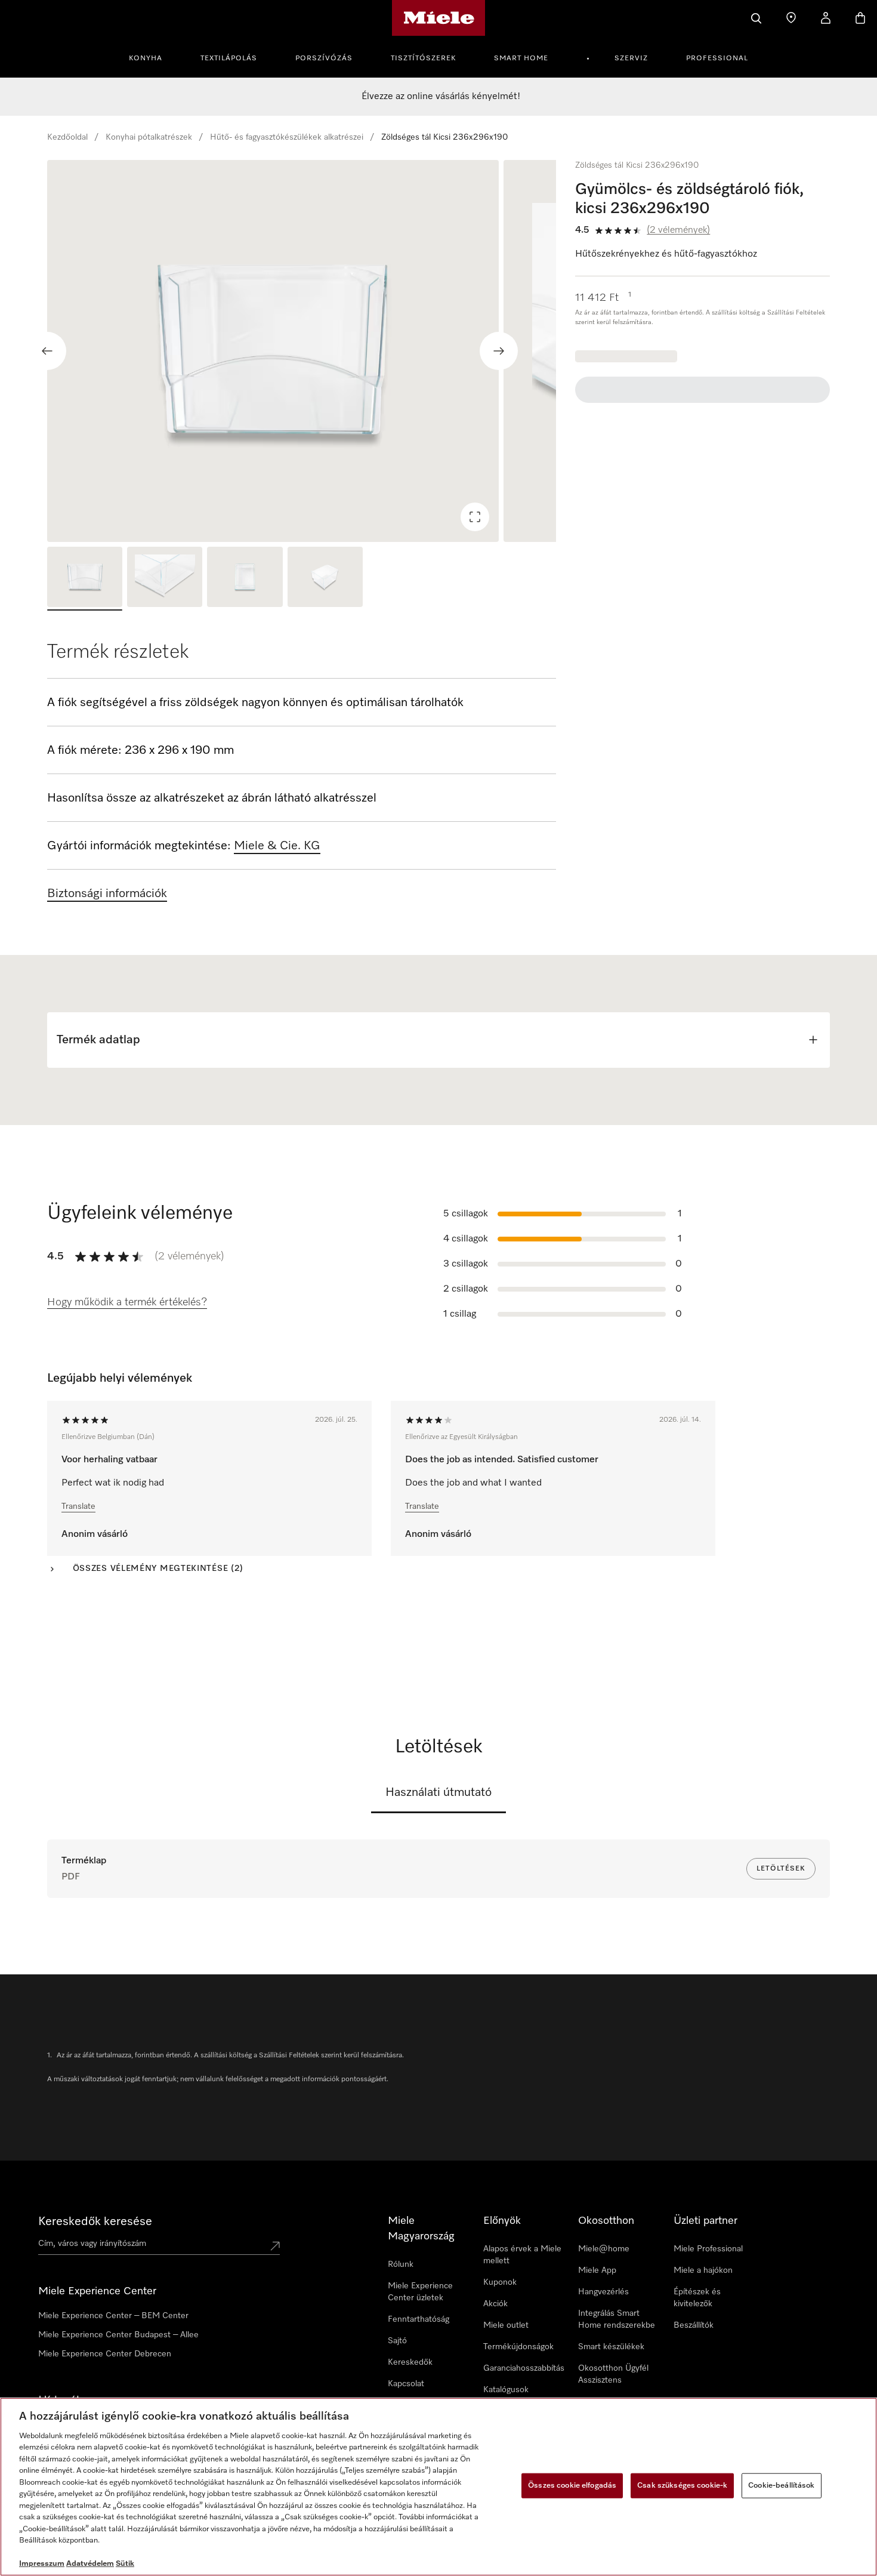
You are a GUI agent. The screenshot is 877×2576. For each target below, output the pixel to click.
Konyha (146, 58)
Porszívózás (324, 58)
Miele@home (604, 2249)
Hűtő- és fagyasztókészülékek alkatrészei (287, 137)
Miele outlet (506, 2325)
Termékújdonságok (518, 2347)
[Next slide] (499, 351)
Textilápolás (229, 58)
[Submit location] (275, 2246)
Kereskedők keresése (95, 2221)
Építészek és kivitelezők (697, 2298)
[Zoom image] (475, 517)
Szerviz (631, 58)
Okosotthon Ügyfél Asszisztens (613, 2374)
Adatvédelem (90, 2564)
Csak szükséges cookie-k (682, 2486)
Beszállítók (694, 2325)
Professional (717, 58)
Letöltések (781, 1869)
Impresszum (42, 2564)
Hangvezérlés (603, 2292)
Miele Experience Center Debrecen (105, 2354)
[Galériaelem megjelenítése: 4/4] (325, 579)
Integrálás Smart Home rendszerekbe (617, 2319)
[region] (302, 351)
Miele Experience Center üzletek (420, 2292)
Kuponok (500, 2282)
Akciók (495, 2304)
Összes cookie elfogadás (572, 2486)
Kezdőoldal (67, 137)
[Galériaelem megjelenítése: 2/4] (165, 579)
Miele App (597, 2270)
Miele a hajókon (703, 2270)
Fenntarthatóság (419, 2319)
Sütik (125, 2564)
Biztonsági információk (107, 893)
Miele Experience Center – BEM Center (113, 2316)
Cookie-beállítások (781, 2486)
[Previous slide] (47, 351)
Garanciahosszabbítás (524, 2368)
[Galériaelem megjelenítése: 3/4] (245, 579)
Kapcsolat (406, 2384)
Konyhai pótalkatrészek (149, 137)
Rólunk (401, 2264)
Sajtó (397, 2341)
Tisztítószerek (423, 58)
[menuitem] (152, 57)
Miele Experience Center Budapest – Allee (118, 2335)
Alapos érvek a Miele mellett (522, 2255)
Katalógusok (506, 2390)
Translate (78, 1506)
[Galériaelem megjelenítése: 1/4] (85, 579)
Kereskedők (410, 2362)
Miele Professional (708, 2249)
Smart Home (521, 58)
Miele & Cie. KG (277, 846)
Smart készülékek (611, 2347)
